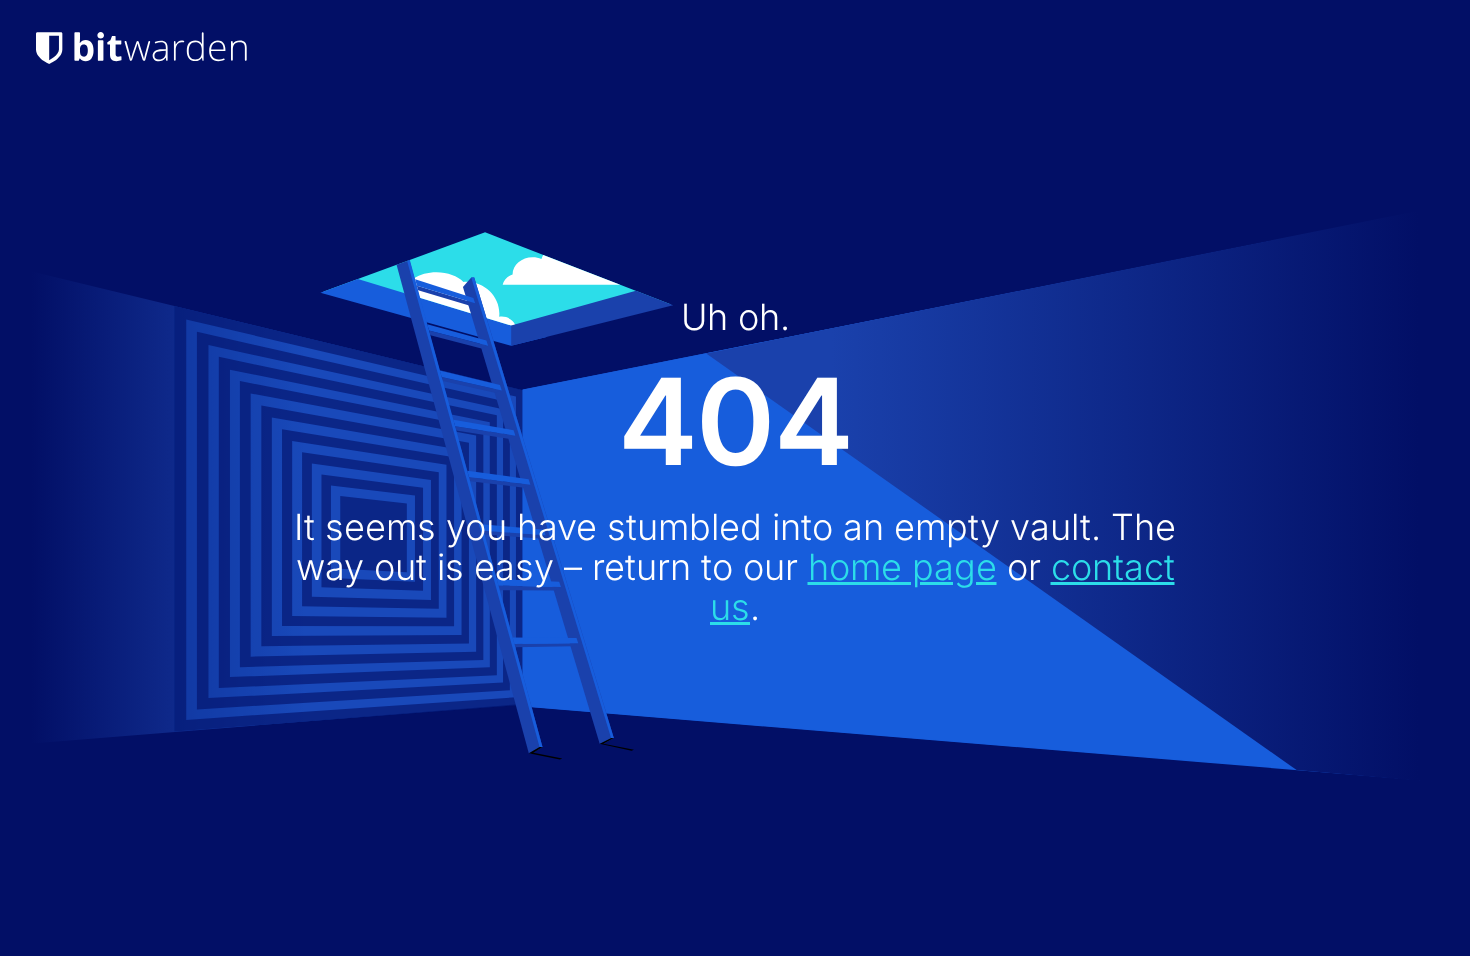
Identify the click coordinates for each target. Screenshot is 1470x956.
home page (902, 567)
